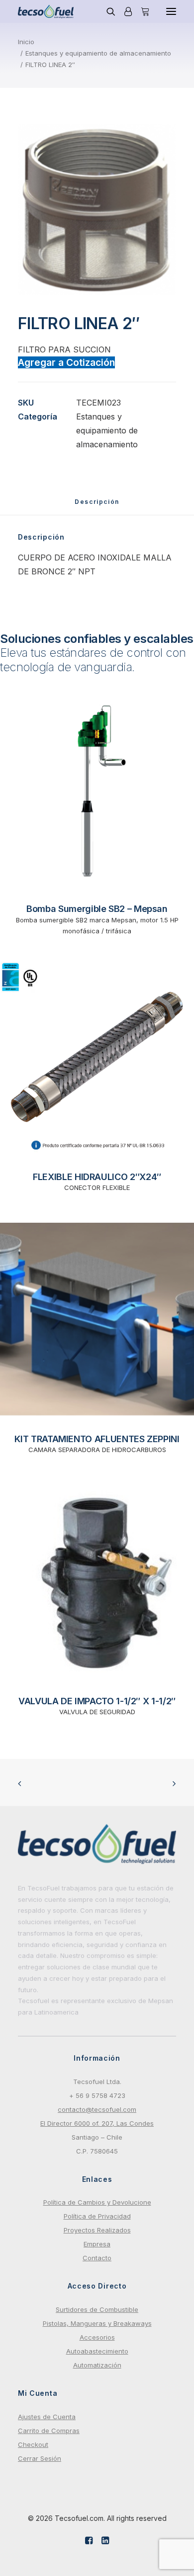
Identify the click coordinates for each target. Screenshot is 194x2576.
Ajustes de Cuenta (47, 2417)
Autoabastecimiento (97, 2351)
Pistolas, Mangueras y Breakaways (97, 2323)
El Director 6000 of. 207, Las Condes (97, 2123)
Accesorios (97, 2337)
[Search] (106, 11)
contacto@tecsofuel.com (97, 2109)
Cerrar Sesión (40, 2458)
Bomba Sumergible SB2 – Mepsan (97, 909)
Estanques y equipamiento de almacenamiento (98, 53)
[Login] (124, 11)
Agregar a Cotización (66, 362)
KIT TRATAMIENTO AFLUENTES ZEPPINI (97, 1439)
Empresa (97, 2244)
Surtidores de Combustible (97, 2309)
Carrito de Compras (49, 2431)
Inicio (26, 42)
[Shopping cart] (141, 11)
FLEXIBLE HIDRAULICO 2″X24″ (97, 1177)
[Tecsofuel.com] (46, 11)
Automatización (97, 2365)
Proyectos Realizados (97, 2230)
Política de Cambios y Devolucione (97, 2202)
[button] (171, 11)
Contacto (97, 2258)
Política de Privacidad (97, 2216)
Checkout (33, 2444)
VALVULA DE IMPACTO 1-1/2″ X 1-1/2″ (97, 1701)
